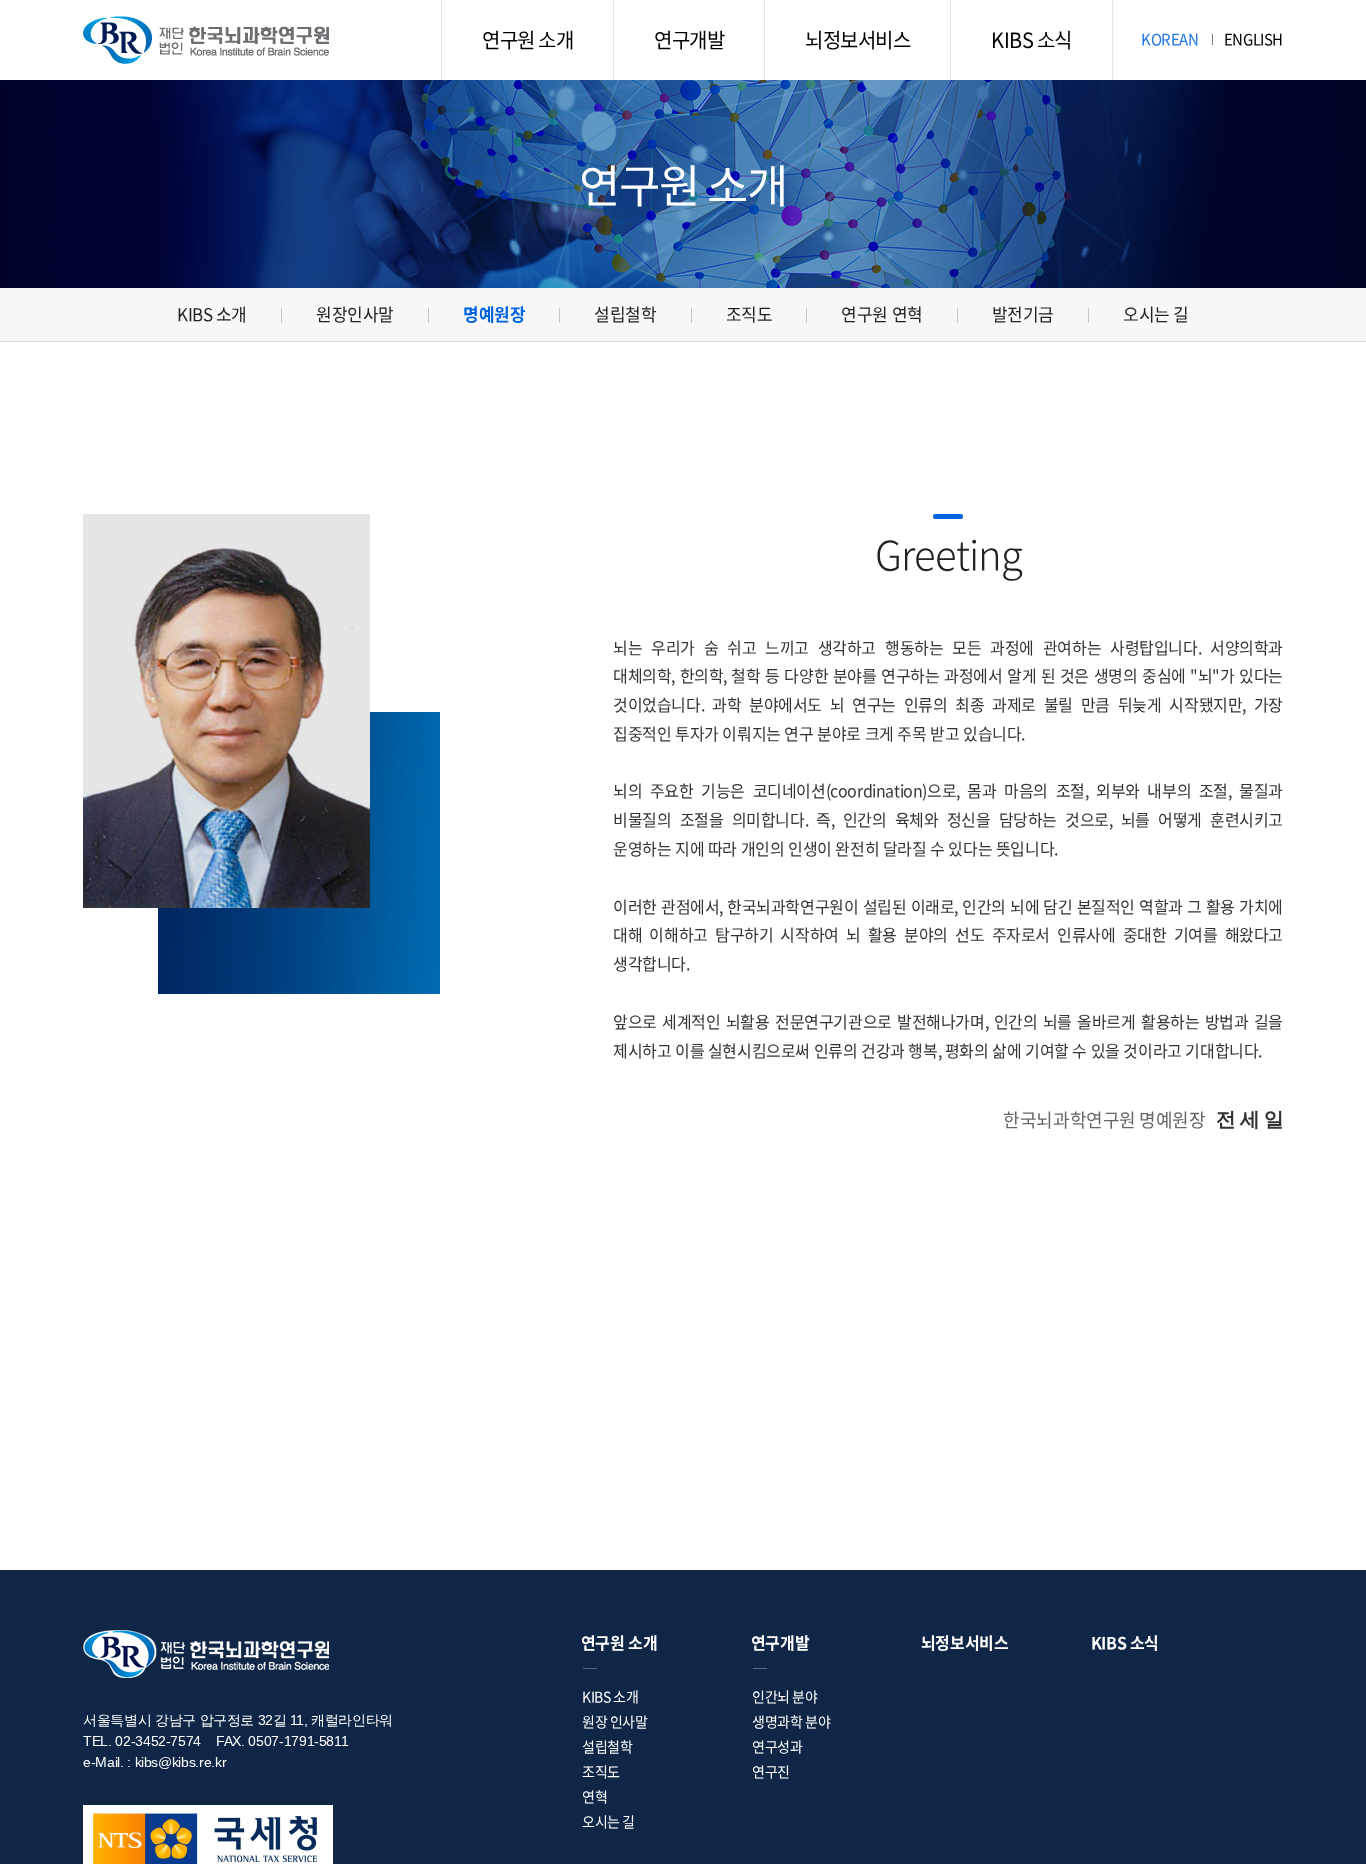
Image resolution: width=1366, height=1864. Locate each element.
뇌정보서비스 (857, 39)
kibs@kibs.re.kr (181, 1762)
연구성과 (777, 1746)
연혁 (594, 1796)
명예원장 (494, 313)
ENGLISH (1253, 39)
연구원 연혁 (881, 313)
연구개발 (689, 39)
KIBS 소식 (1031, 39)
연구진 (771, 1771)
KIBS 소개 (212, 313)
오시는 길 (1156, 313)
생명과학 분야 (791, 1721)
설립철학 (625, 313)
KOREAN (1170, 39)
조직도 (749, 313)
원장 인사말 (615, 1721)
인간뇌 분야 (785, 1696)
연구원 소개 (527, 39)
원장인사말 (355, 313)
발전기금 (1023, 313)
